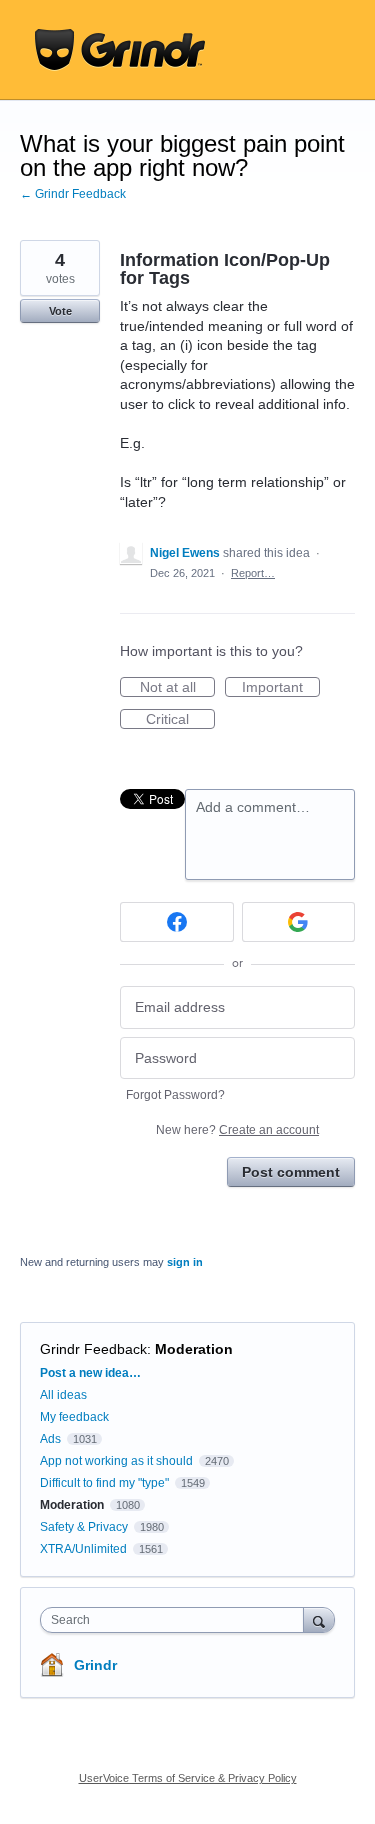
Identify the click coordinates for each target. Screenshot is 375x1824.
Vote (60, 311)
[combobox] (176, 1620)
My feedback (74, 1417)
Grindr (95, 1665)
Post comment (291, 1172)
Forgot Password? (175, 1095)
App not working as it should (116, 1461)
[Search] (319, 1619)
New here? (237, 1130)
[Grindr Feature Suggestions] (120, 50)
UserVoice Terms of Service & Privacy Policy (188, 1778)
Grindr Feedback (93, 1349)
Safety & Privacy (85, 1527)
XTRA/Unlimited (83, 1549)
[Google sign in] (299, 922)
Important (281, 688)
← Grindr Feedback (73, 194)
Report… (253, 573)
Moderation (194, 1349)
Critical (180, 720)
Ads (50, 1439)
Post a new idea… (90, 1373)
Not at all (177, 688)
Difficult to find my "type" (104, 1483)
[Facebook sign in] (177, 922)
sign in (185, 1262)
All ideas (63, 1395)
